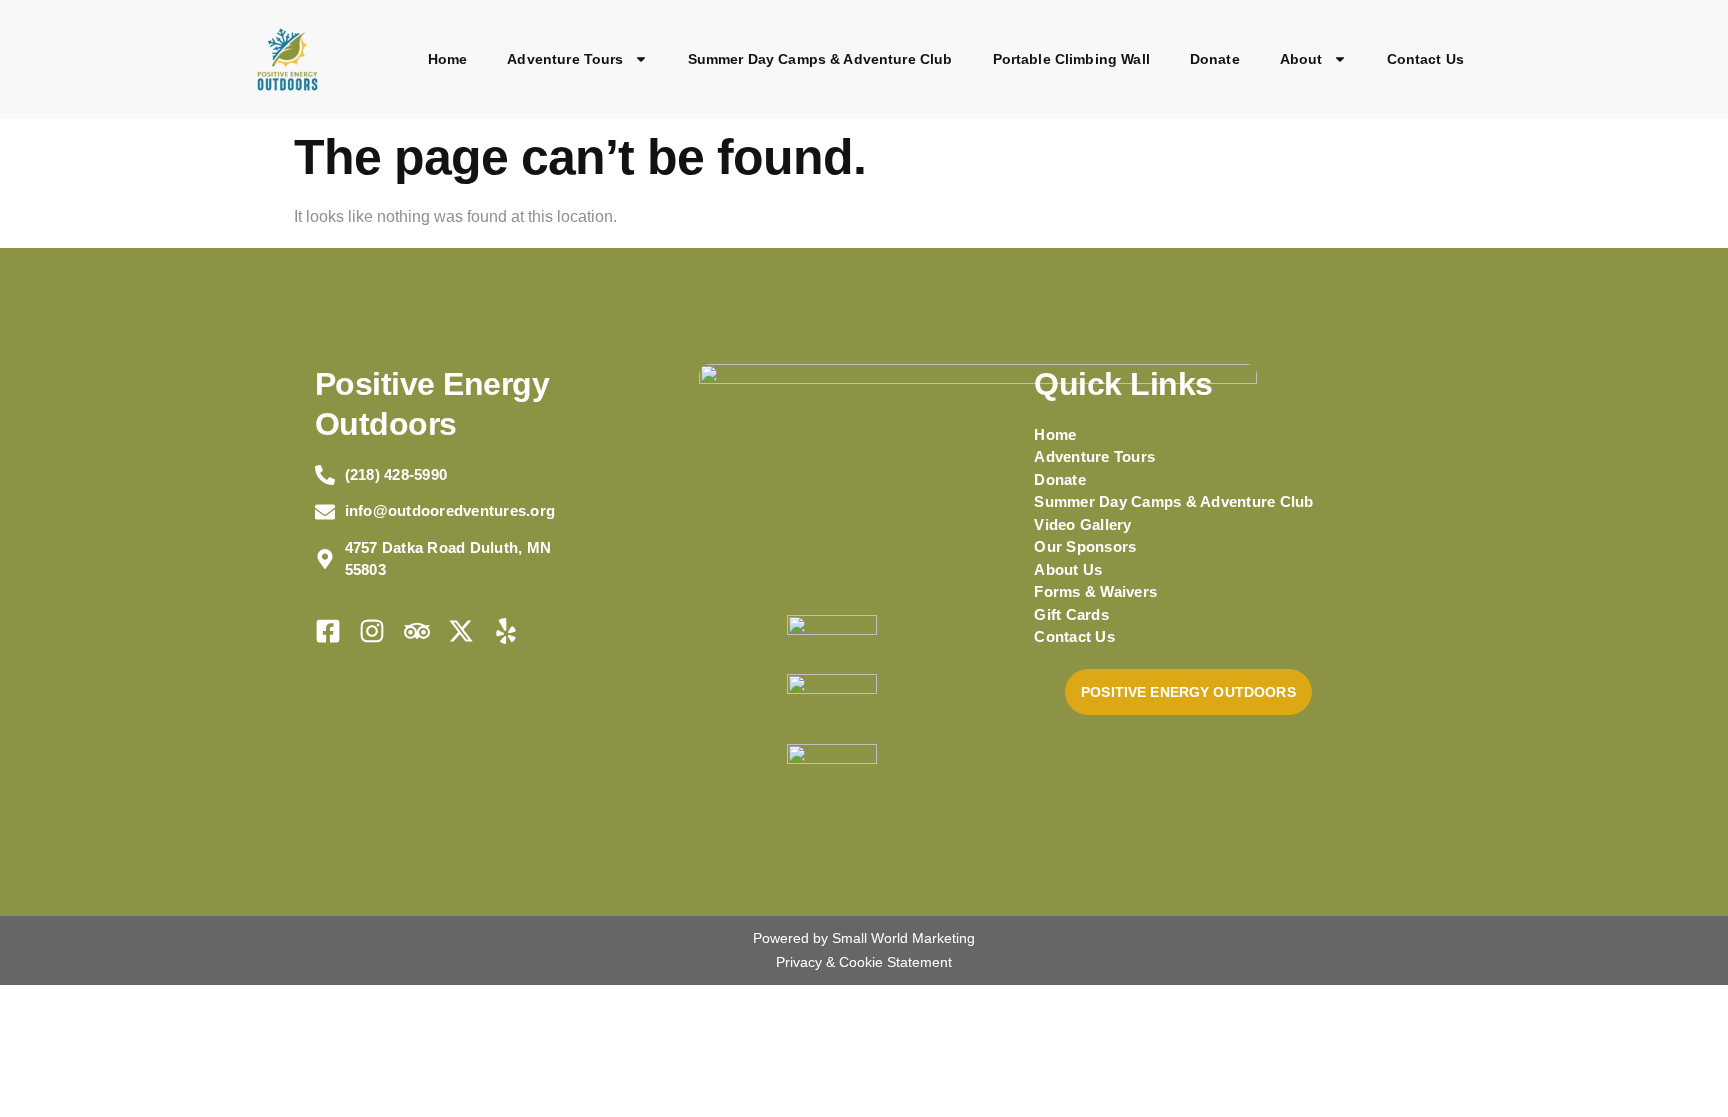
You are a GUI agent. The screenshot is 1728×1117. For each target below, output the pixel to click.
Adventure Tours (565, 59)
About (1301, 59)
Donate (1215, 59)
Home (448, 59)
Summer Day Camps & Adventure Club (820, 59)
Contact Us (1426, 59)
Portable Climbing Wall (1071, 59)
